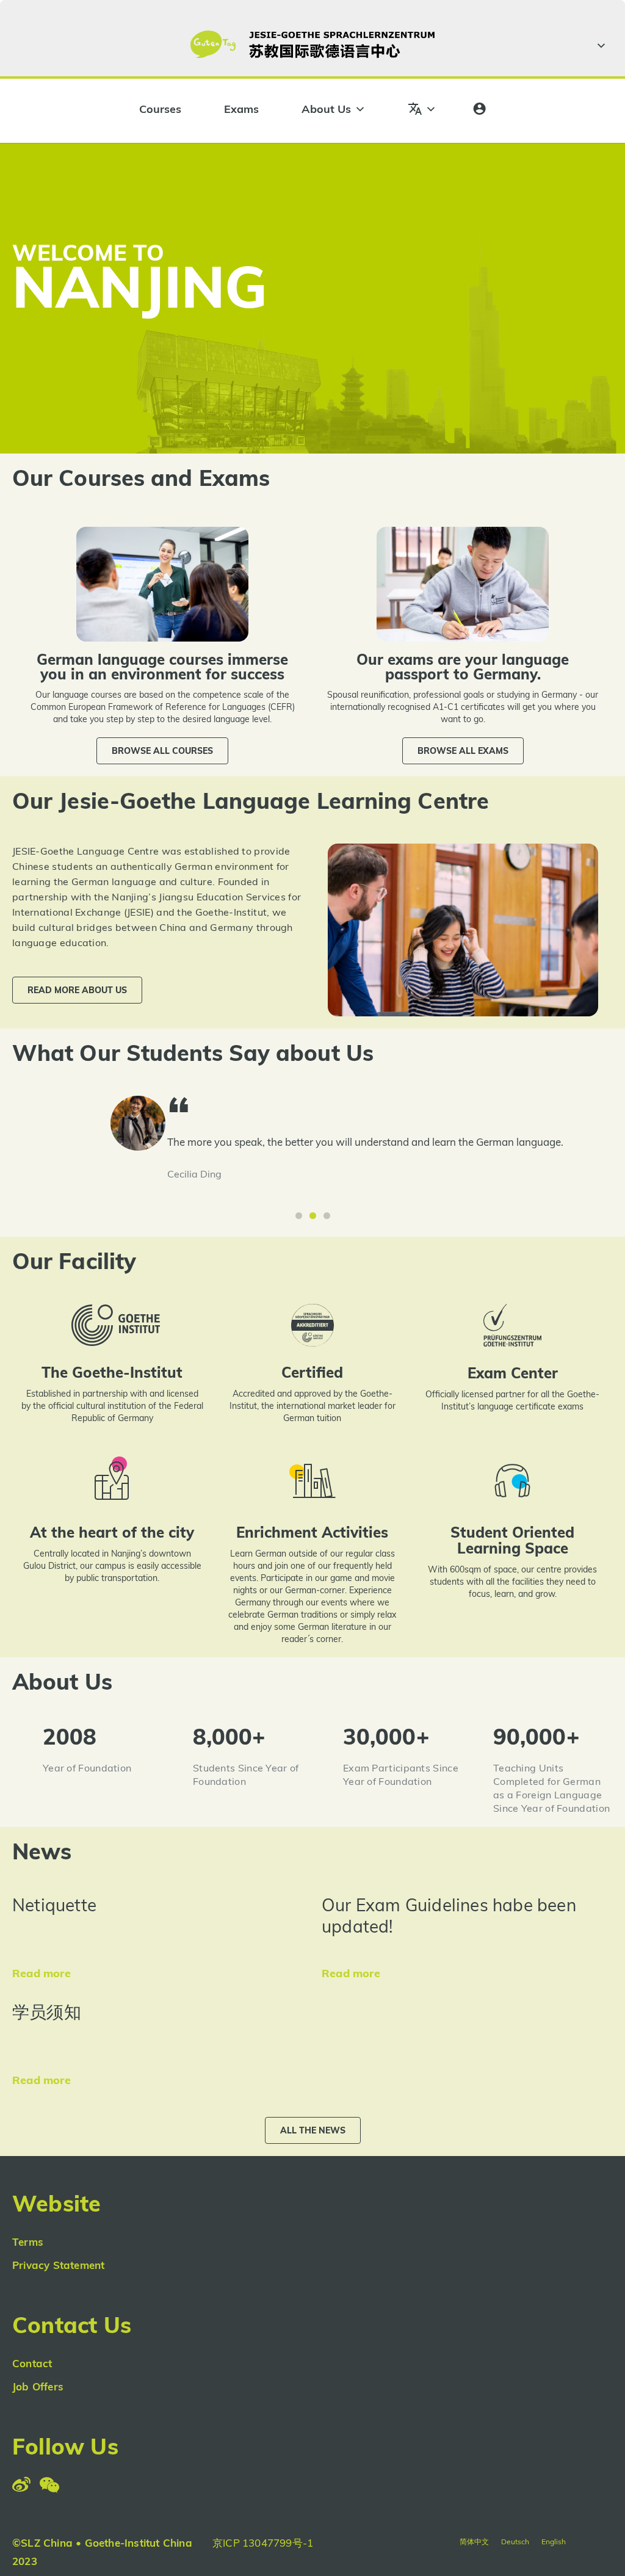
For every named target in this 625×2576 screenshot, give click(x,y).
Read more (42, 1973)
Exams (241, 109)
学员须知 (47, 2012)
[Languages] (422, 109)
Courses (160, 109)
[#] (599, 46)
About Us (326, 109)
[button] (162, 751)
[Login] (479, 109)
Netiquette (54, 1905)
